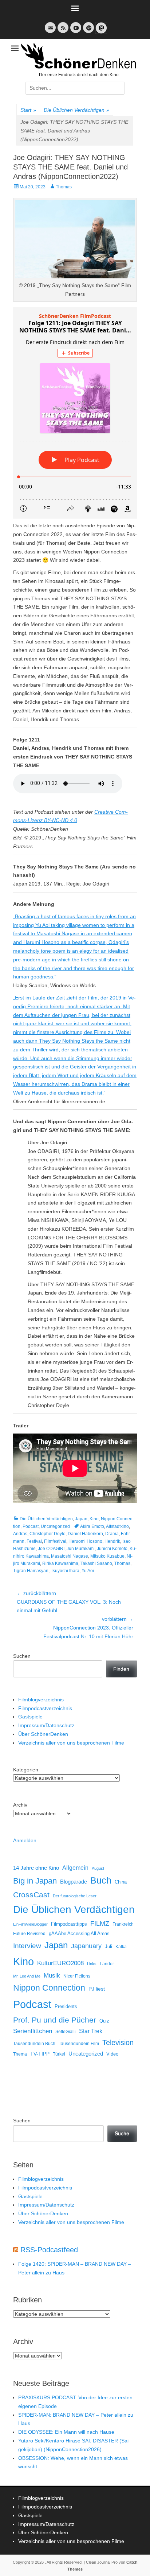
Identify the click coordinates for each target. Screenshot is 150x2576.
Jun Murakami (81, 1549)
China (121, 1882)
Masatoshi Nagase (70, 1556)
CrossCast (31, 1895)
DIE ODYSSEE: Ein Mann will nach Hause (66, 2432)
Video (112, 2054)
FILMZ (100, 1923)
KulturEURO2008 (60, 1963)
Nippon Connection (49, 1988)
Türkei (59, 2054)
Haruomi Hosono (85, 1541)
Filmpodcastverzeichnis (45, 1708)
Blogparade (74, 1882)
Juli (108, 1947)
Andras (20, 1534)
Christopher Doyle (48, 1534)
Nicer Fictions (77, 1976)
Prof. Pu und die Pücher (55, 2020)
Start (28, 110)
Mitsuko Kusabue (107, 1556)
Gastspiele (30, 1717)
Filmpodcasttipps (69, 1924)
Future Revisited (29, 1933)
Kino (94, 1519)
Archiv (20, 1805)
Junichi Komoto (112, 1549)
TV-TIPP (40, 2054)
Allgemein (75, 1868)
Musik (52, 1976)
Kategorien (26, 1770)
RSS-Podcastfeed (49, 2250)
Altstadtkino (117, 1526)
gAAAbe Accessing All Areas (79, 1933)
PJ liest (97, 1989)
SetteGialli (66, 2031)
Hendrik (112, 1541)
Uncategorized (55, 1526)
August (98, 1868)
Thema (20, 2054)
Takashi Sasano (96, 1563)
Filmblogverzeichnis (41, 1700)
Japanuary (86, 1946)
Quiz (104, 2021)
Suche (122, 2133)
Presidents (66, 2007)
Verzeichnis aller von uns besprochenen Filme (71, 1743)
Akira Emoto (92, 1526)
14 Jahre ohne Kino (36, 1868)
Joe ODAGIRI (51, 1549)
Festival (34, 1541)
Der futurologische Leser (75, 1896)
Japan (81, 1519)
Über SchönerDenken (43, 1734)
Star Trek (91, 2031)
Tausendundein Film (79, 2044)
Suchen (22, 1656)
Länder (107, 1964)
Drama (112, 1534)
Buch (101, 1880)
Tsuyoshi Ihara (65, 1571)
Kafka (121, 1947)
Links (92, 1964)
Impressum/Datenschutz (46, 1725)
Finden (121, 1669)
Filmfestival (55, 1541)
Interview (27, 1946)
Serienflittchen (33, 2031)
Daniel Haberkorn (85, 1534)
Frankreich (123, 1924)
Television (118, 2043)
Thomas (64, 187)
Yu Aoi (88, 1571)
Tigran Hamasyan (31, 1571)
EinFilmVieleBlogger (30, 1924)
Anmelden (25, 1840)
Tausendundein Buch (34, 2044)
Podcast (31, 1526)
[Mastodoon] (100, 32)
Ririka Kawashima (60, 1563)
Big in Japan (35, 1881)
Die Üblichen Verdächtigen (76, 110)
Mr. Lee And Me (27, 1976)
